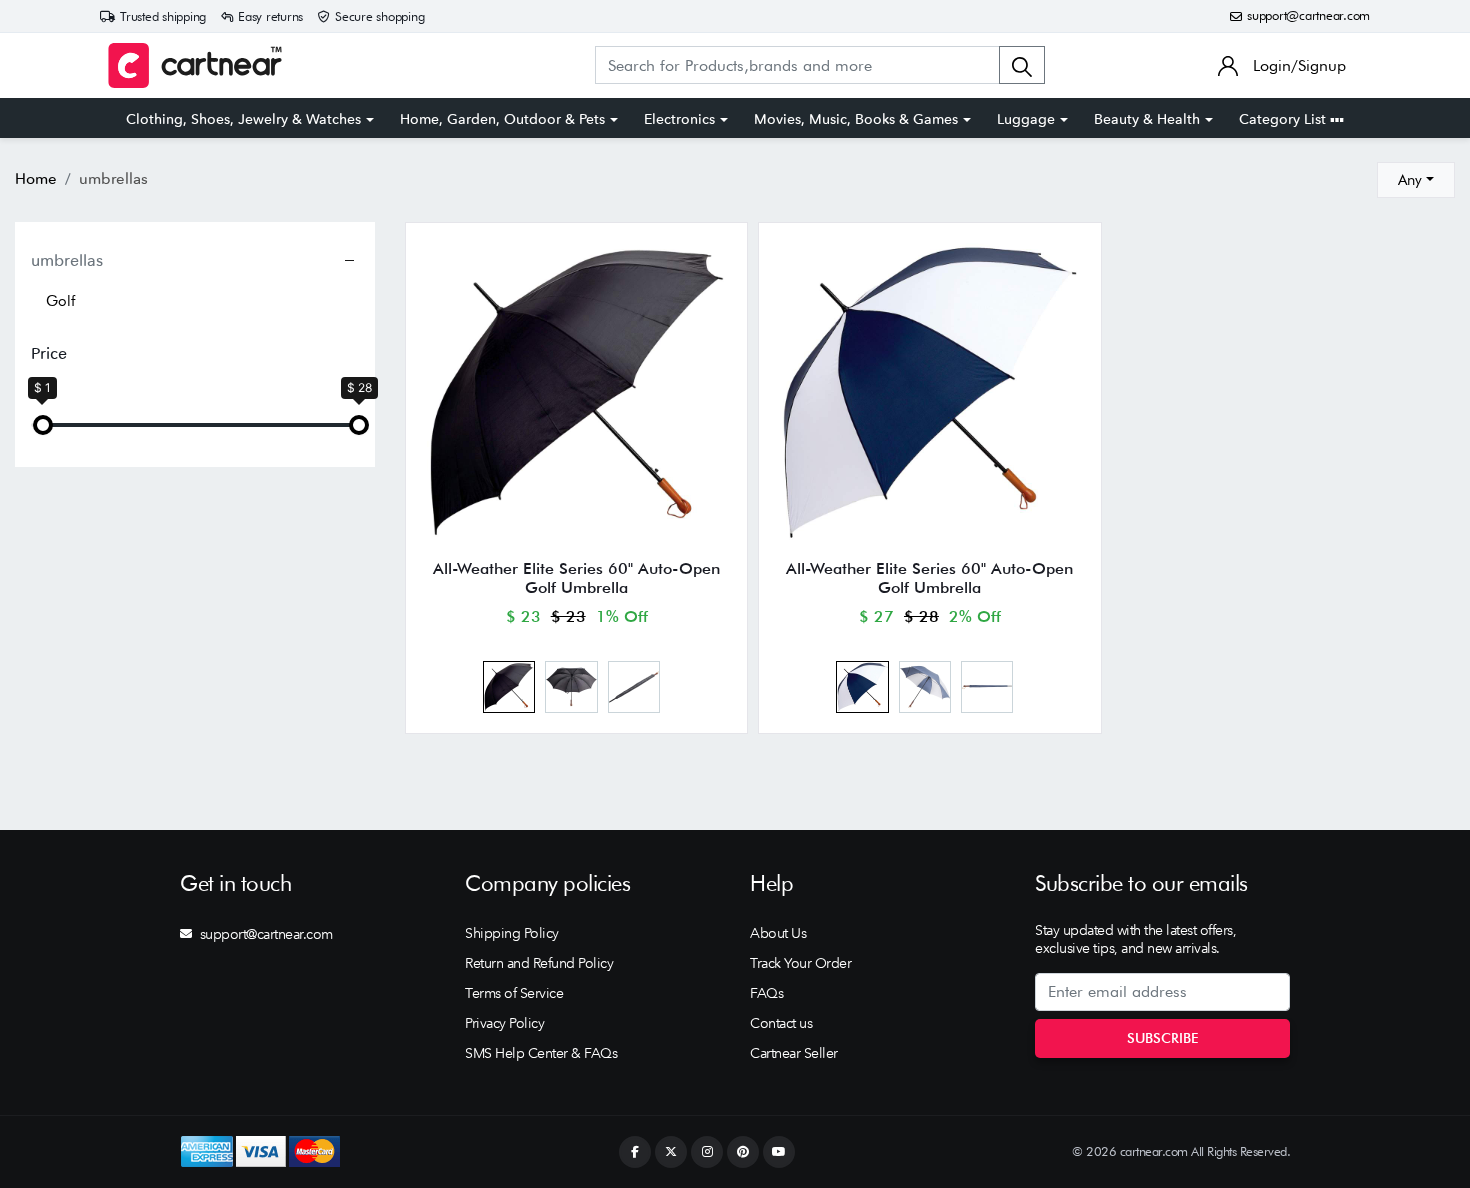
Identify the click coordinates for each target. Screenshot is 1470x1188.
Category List (1284, 119)
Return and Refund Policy (539, 963)
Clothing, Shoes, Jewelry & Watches (243, 119)
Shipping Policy (512, 933)
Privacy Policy (504, 1023)
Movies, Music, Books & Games (856, 119)
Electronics (679, 119)
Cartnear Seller (794, 1053)
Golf (60, 301)
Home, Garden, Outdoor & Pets (502, 119)
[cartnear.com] (195, 65)
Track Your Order (800, 963)
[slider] (43, 425)
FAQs (766, 993)
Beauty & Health (1147, 119)
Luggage (1026, 119)
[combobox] (1416, 180)
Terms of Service (514, 993)
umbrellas (67, 260)
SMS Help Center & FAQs (541, 1053)
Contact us (781, 1023)
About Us (778, 933)
